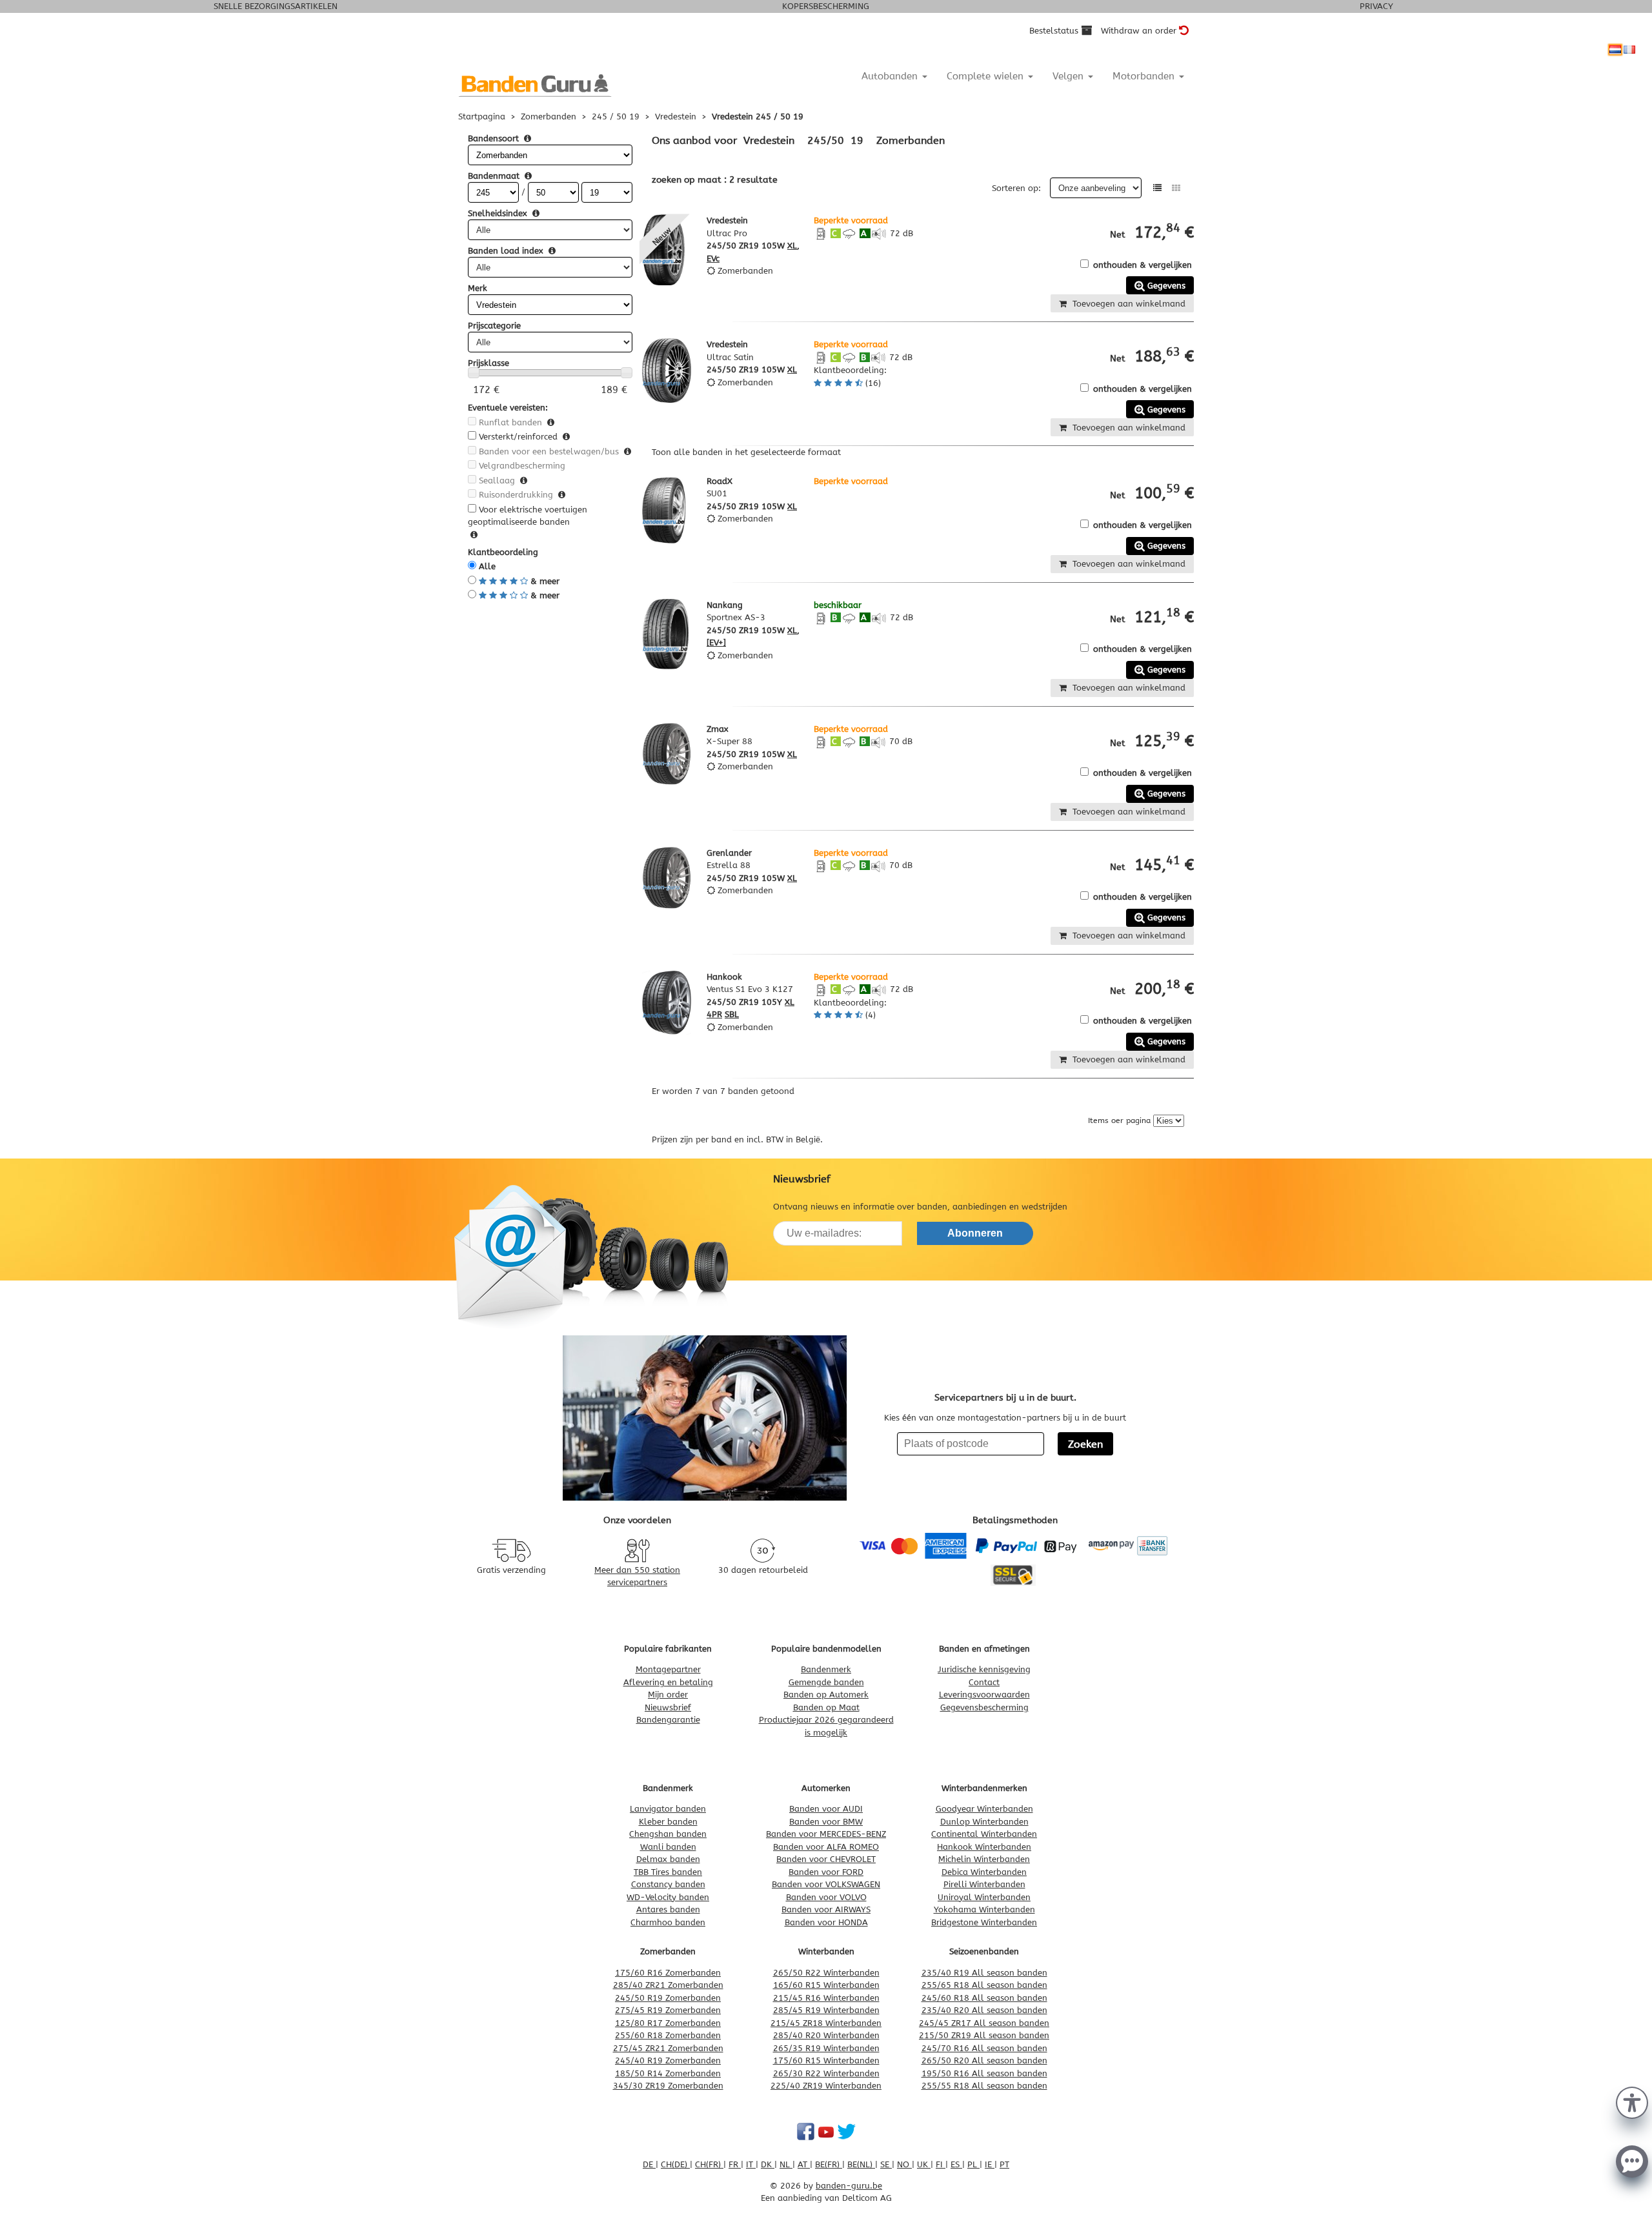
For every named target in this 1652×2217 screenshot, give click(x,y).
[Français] (1629, 50)
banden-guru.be (849, 2186)
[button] (1632, 2101)
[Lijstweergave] (1157, 188)
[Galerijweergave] (1176, 188)
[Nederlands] (1615, 50)
